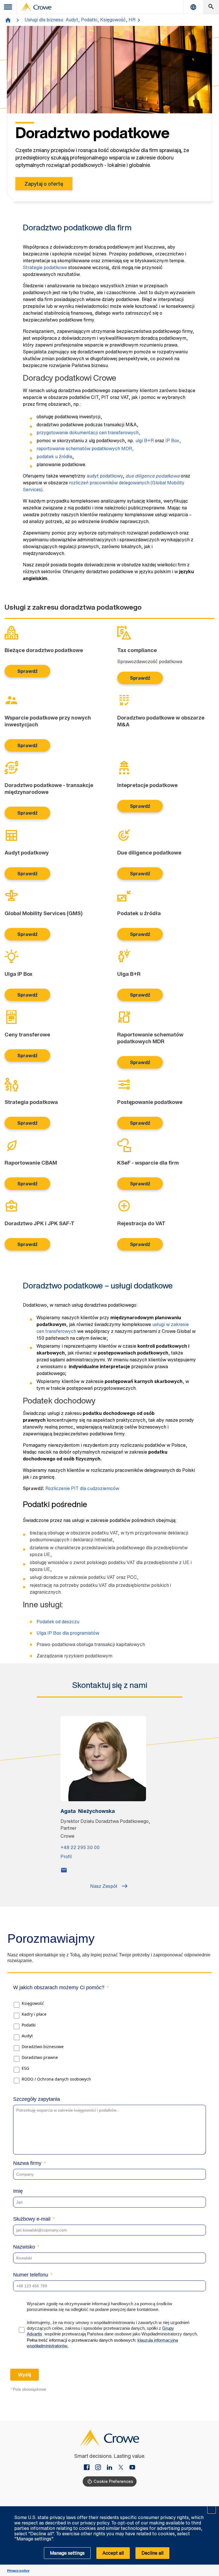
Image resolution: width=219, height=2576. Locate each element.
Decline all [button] (152, 2553)
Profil (66, 1856)
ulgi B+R (145, 440)
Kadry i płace (34, 2014)
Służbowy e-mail (32, 2219)
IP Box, (173, 440)
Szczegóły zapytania (36, 2099)
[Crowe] (36, 7)
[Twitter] (123, 2468)
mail (64, 1870)
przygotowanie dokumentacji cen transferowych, (88, 433)
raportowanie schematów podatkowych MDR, (85, 448)
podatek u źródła (54, 456)
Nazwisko (24, 2247)
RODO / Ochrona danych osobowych (56, 2079)
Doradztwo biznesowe (43, 2047)
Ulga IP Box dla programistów (68, 1633)
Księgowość (33, 2003)
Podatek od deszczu (58, 1622)
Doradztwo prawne (40, 2057)
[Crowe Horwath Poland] (112, 2468)
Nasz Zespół (104, 1886)
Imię (18, 2191)
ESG (25, 2068)
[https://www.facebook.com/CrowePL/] (89, 2468)
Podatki (29, 2025)
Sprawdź (28, 671)
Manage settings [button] (67, 2553)
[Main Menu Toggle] (8, 7)
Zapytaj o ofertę (44, 184)
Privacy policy (18, 2570)
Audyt (27, 2036)
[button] (212, 2509)
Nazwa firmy (27, 2163)
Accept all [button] (113, 2553)
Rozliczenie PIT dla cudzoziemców (82, 1488)
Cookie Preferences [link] (113, 2481)
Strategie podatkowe (45, 267)
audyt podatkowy (105, 476)
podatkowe (153, 476)
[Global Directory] (193, 7)
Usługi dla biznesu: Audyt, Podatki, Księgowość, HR (80, 20)
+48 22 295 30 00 (80, 1847)
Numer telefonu (31, 2275)
